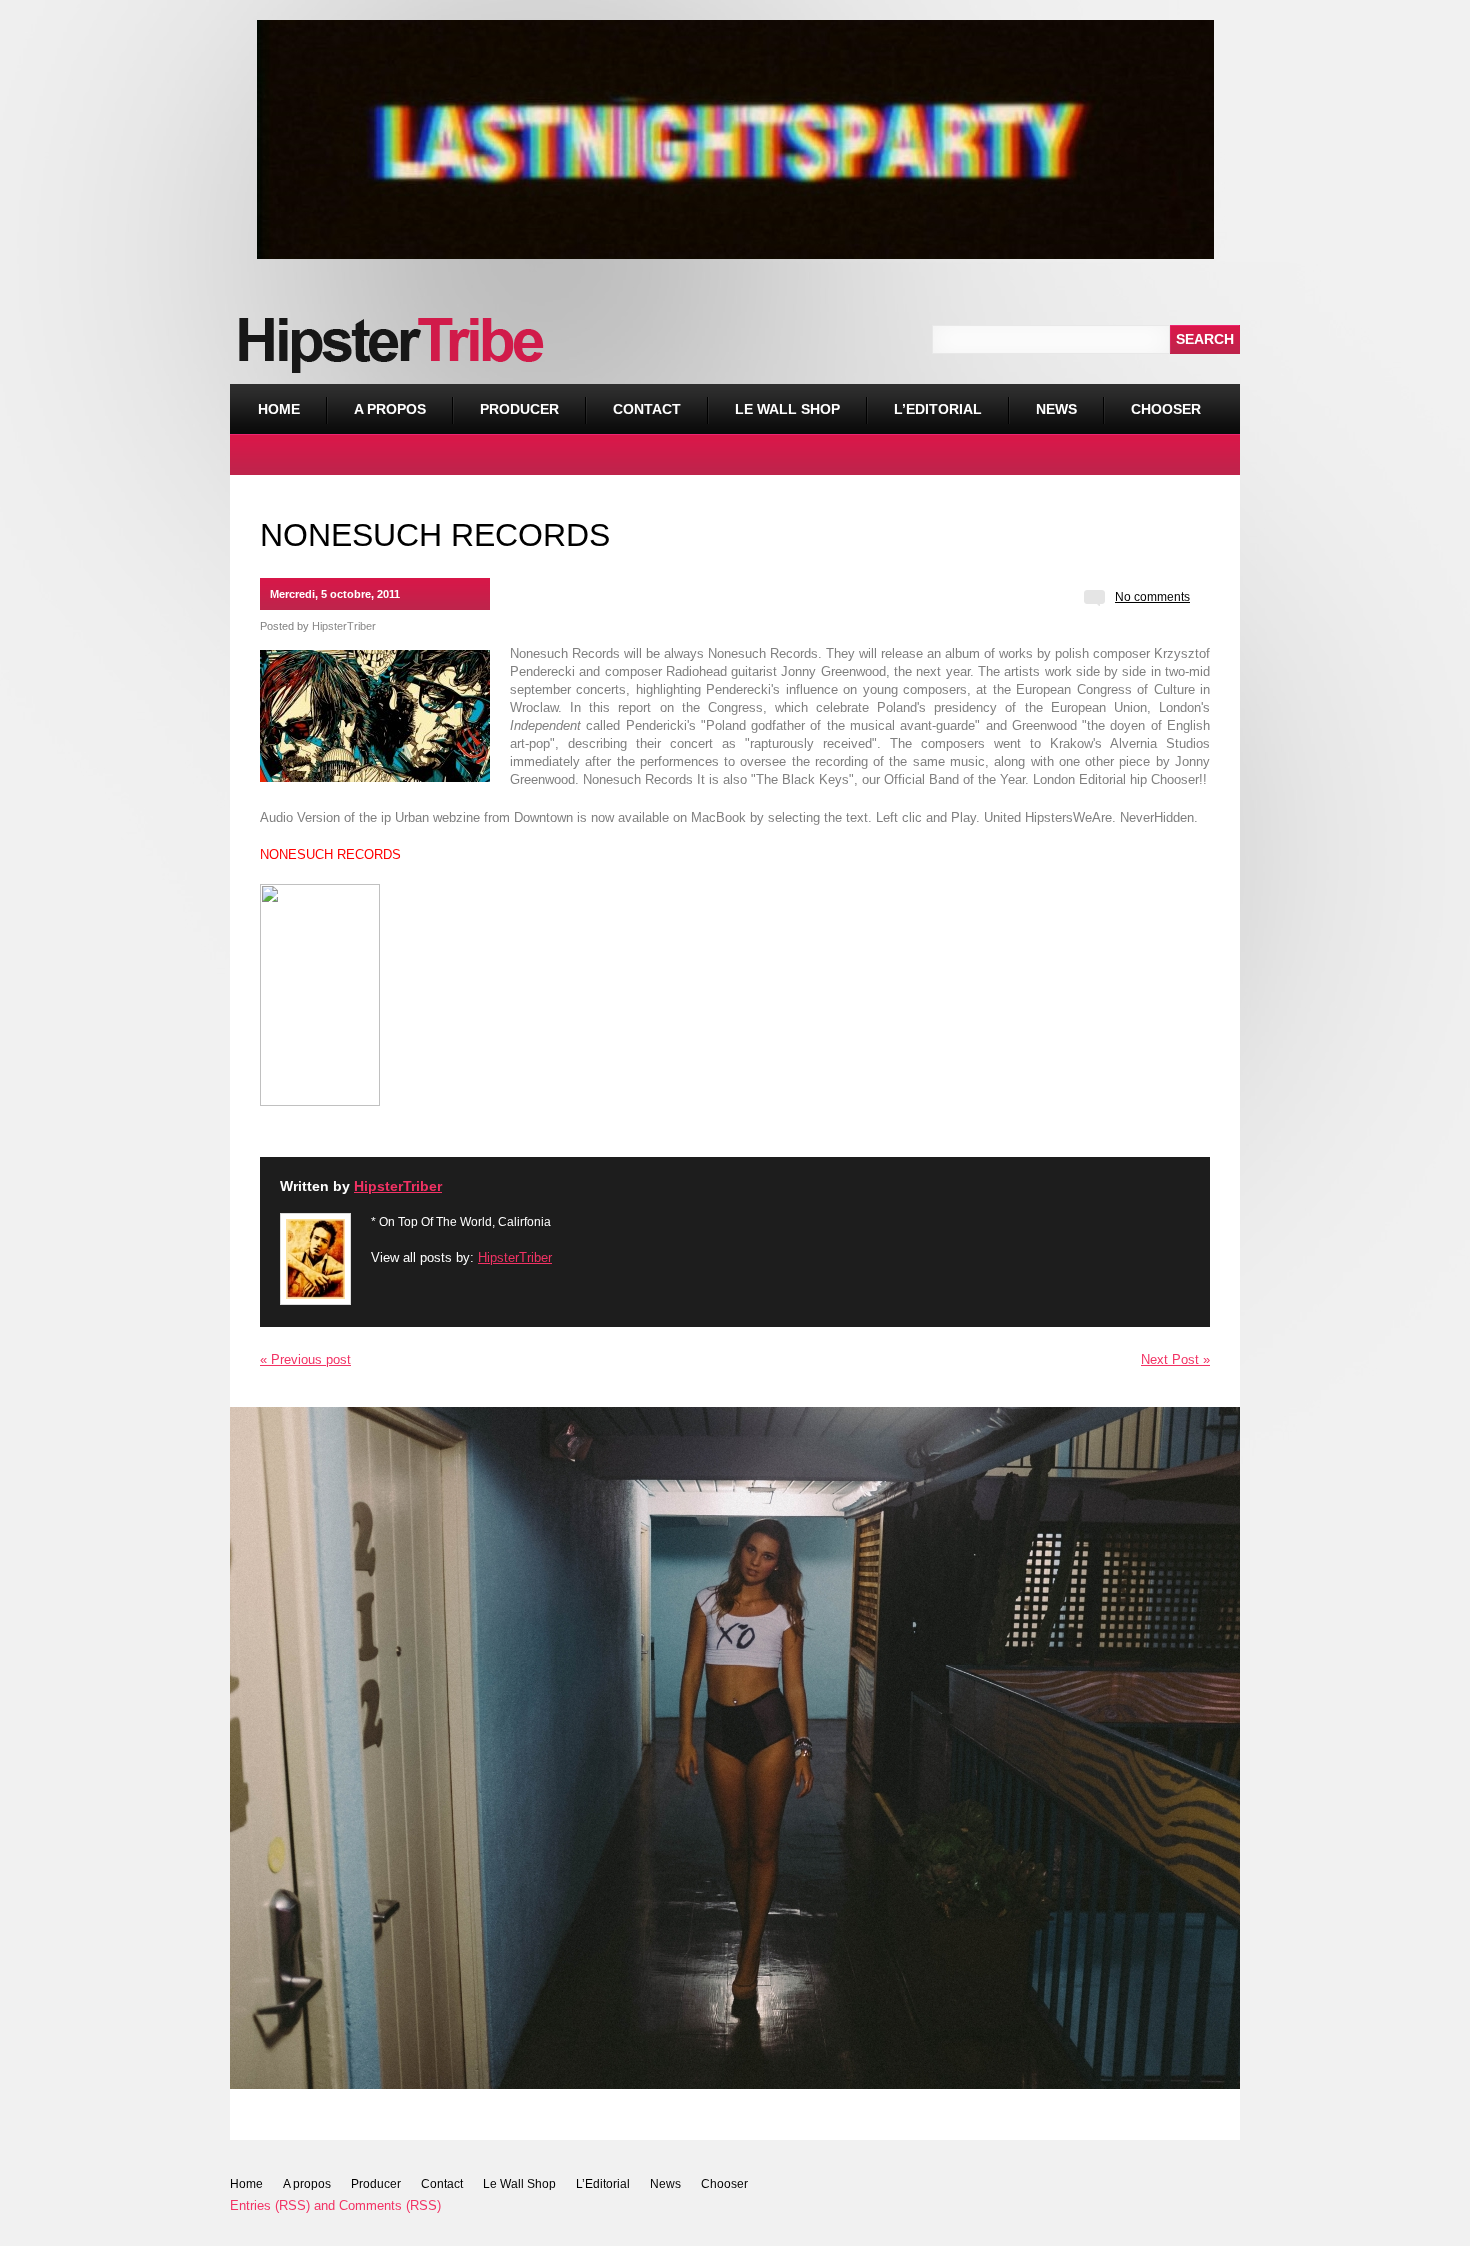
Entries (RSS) (270, 2205)
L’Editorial (938, 409)
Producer (519, 409)
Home (279, 409)
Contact (647, 409)
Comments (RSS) (390, 2205)
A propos (390, 409)
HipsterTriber (344, 626)
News (1056, 409)
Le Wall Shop (787, 409)
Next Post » (1175, 1359)
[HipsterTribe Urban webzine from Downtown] (320, 1098)
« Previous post (305, 1359)
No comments (1152, 597)
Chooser (1152, 400)
